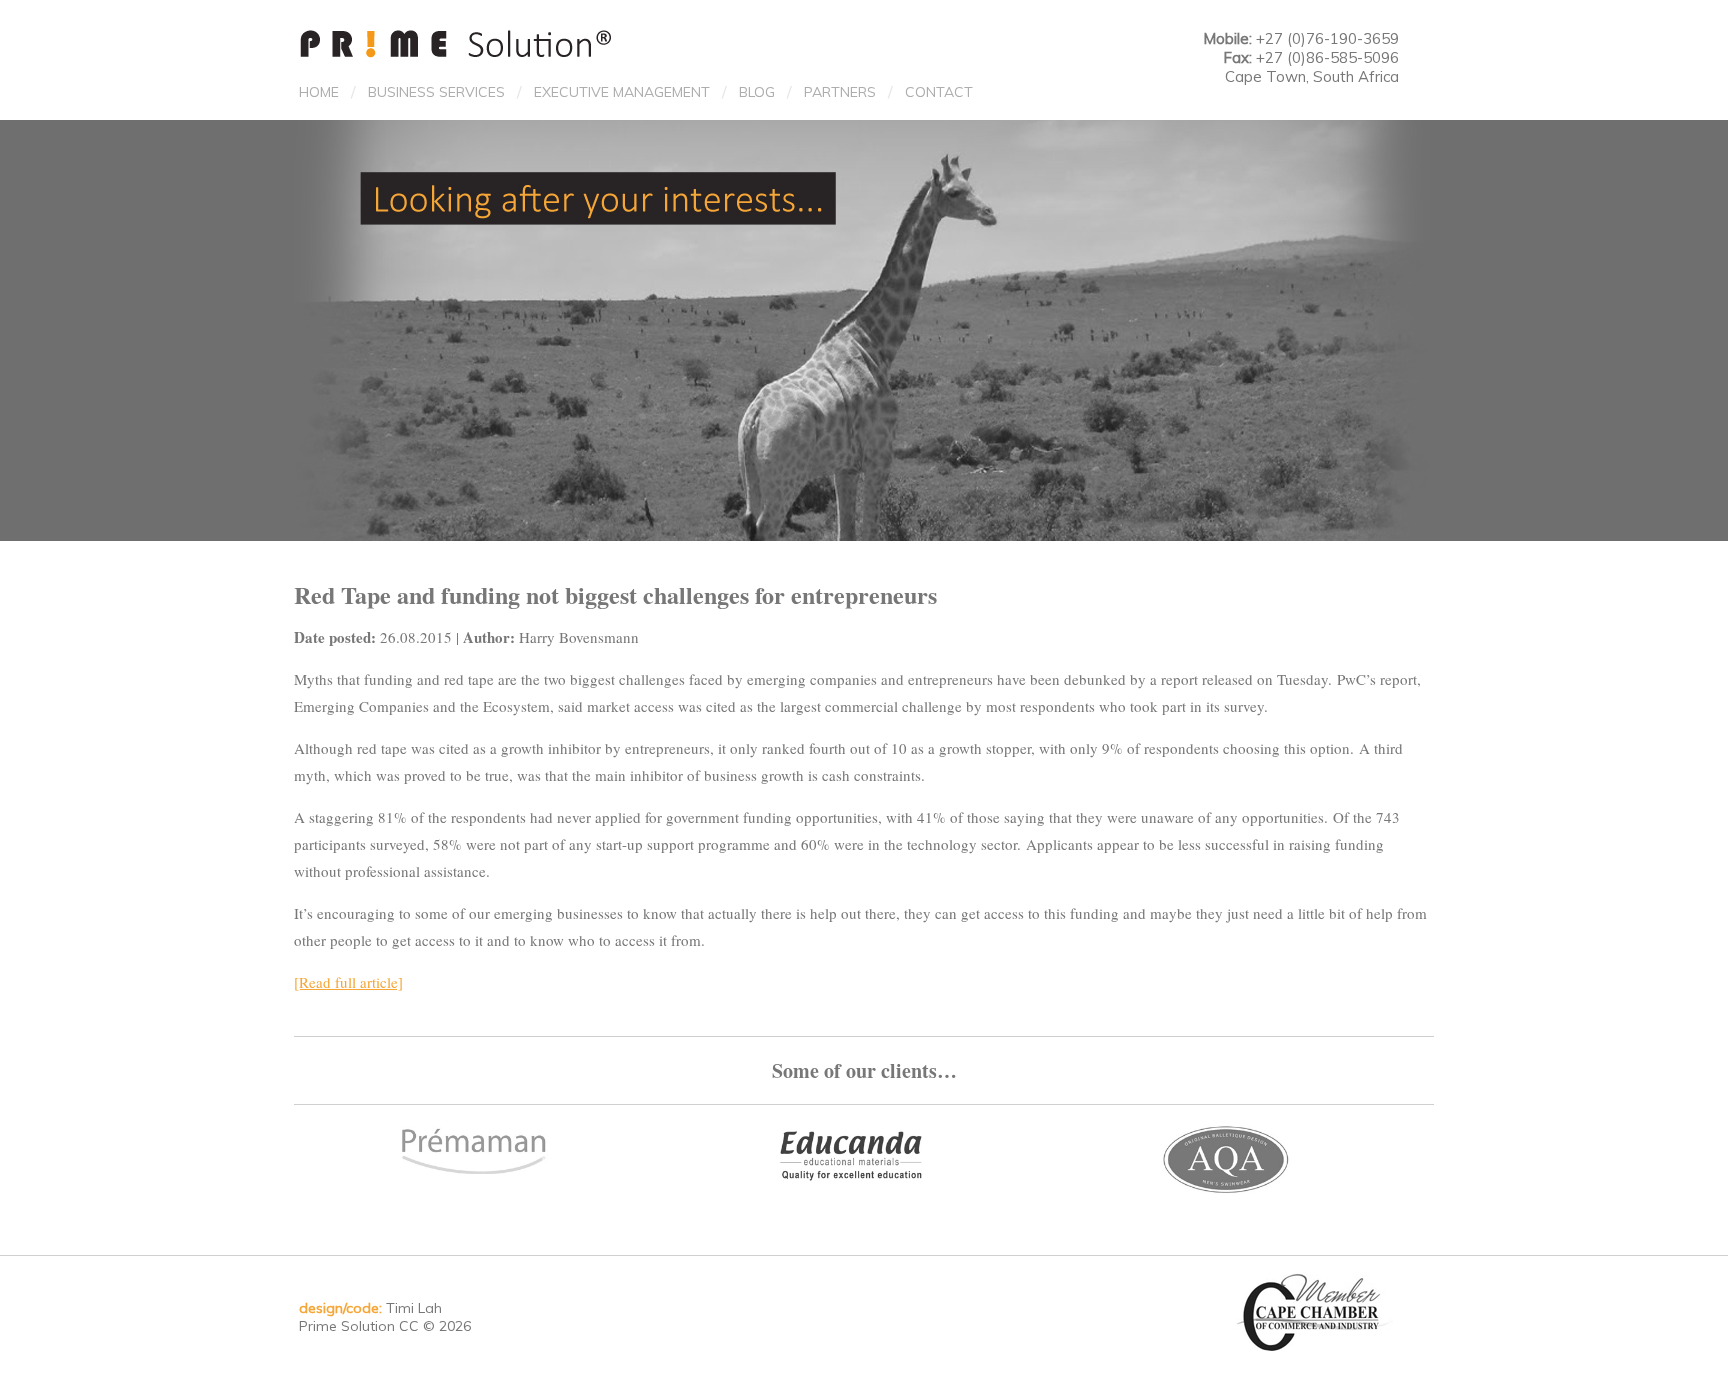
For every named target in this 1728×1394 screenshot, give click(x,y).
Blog (757, 92)
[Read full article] (348, 982)
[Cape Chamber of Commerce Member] (1316, 1311)
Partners (840, 92)
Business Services (436, 92)
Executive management (622, 92)
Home (319, 92)
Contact (939, 92)
